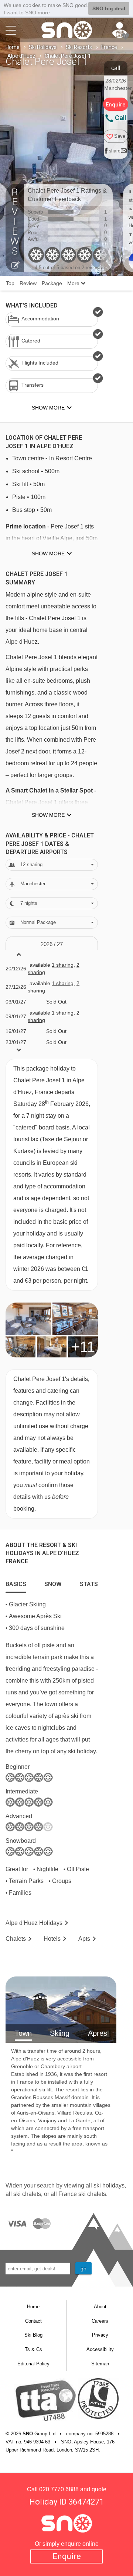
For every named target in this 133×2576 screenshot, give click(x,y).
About (100, 2307)
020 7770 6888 (59, 2489)
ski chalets (27, 2194)
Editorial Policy (33, 2364)
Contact (33, 2321)
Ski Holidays (43, 47)
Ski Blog (33, 2335)
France (109, 47)
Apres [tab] (98, 2033)
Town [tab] (23, 2033)
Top (10, 283)
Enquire (67, 2556)
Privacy (100, 2335)
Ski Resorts (79, 47)
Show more (48, 553)
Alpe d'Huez (21, 56)
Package (52, 283)
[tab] (16, 1582)
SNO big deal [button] (109, 8)
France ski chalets (82, 2194)
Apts (84, 1939)
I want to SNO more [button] (27, 13)
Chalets (16, 1939)
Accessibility (100, 2349)
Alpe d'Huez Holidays (34, 1923)
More (74, 283)
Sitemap (100, 2364)
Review (28, 283)
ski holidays (109, 2185)
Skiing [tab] (60, 2033)
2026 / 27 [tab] (52, 944)
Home (13, 47)
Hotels (52, 1939)
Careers (100, 2321)
